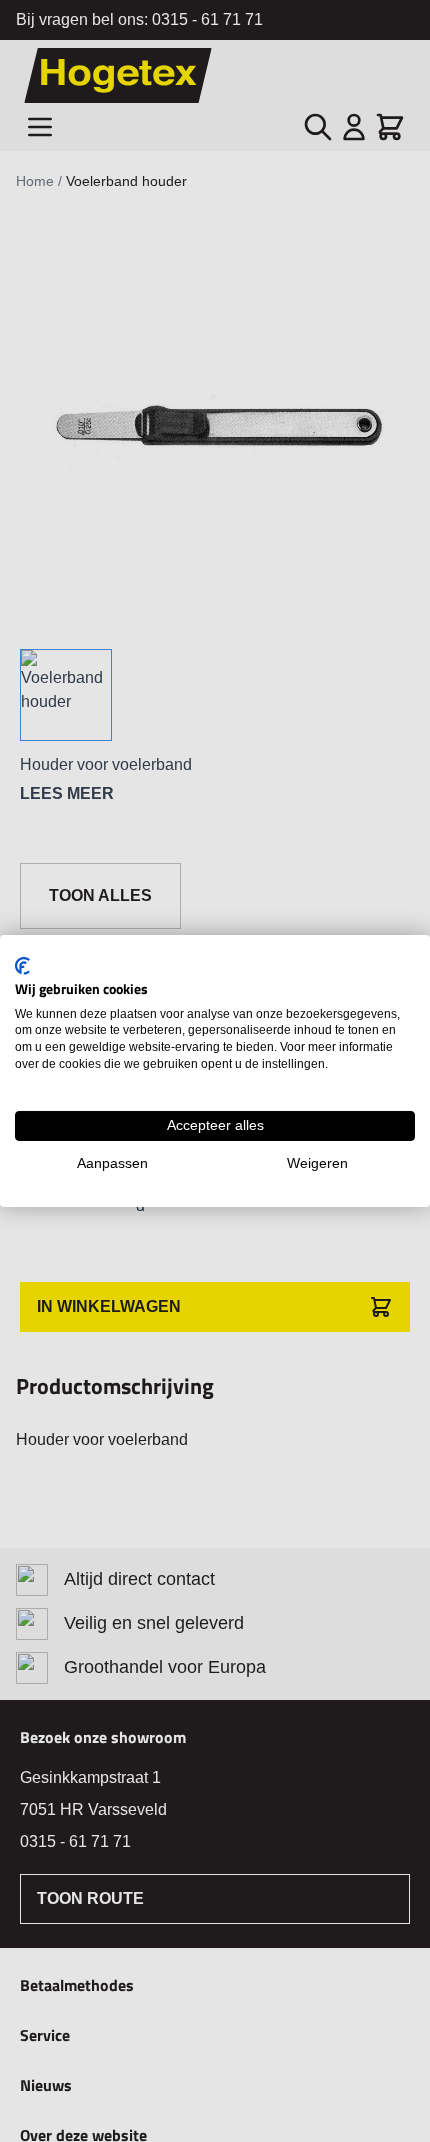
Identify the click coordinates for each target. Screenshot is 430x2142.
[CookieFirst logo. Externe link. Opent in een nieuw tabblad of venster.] (22, 966)
